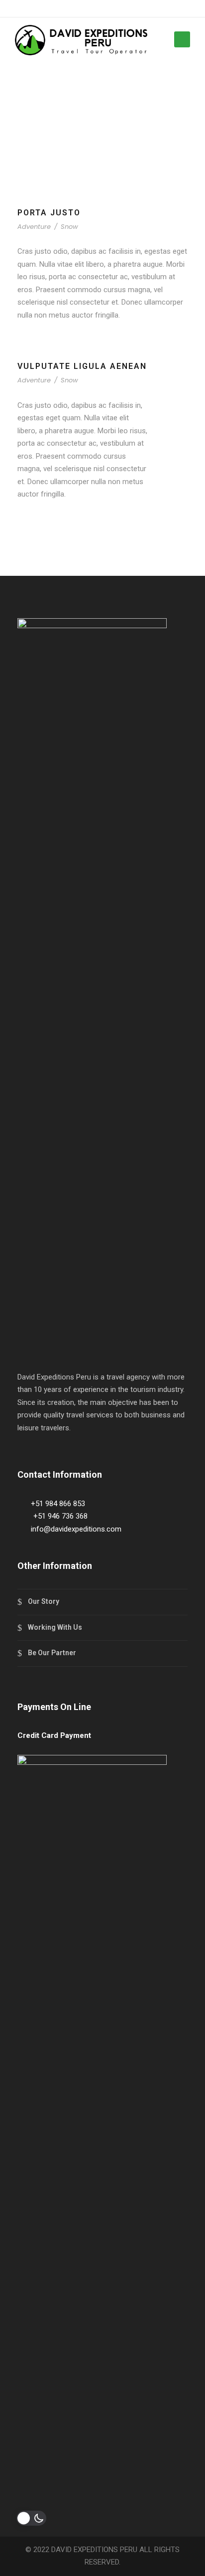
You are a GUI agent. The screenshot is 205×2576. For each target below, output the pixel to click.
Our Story (44, 1601)
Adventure (34, 227)
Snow (69, 227)
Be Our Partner (52, 1653)
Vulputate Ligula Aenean (82, 366)
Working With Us (55, 1627)
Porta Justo (49, 213)
